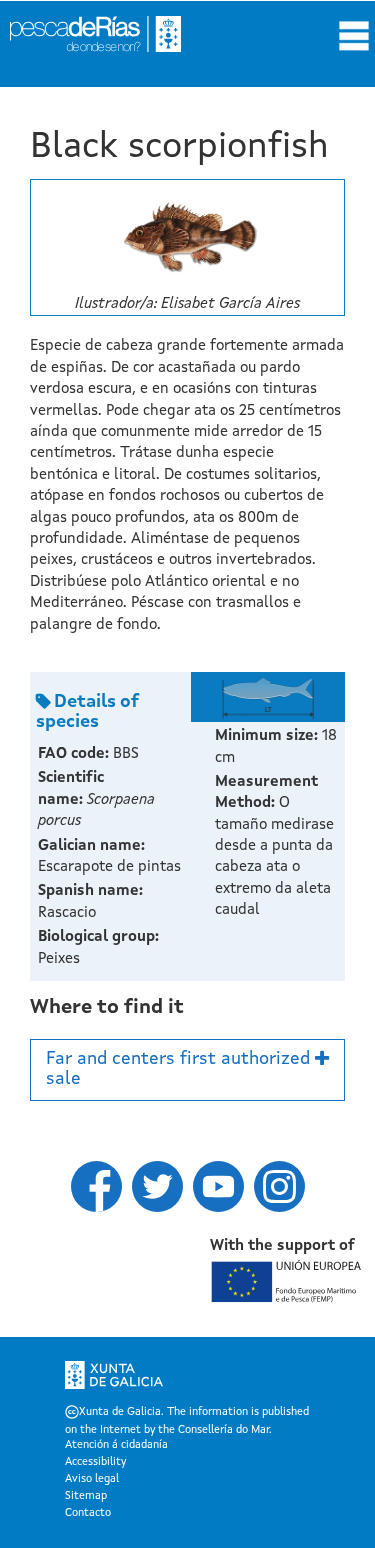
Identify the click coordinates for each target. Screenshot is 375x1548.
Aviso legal (92, 1480)
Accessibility (95, 1463)
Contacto (88, 1514)
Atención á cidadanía (116, 1446)
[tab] (187, 1070)
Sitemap (86, 1497)
